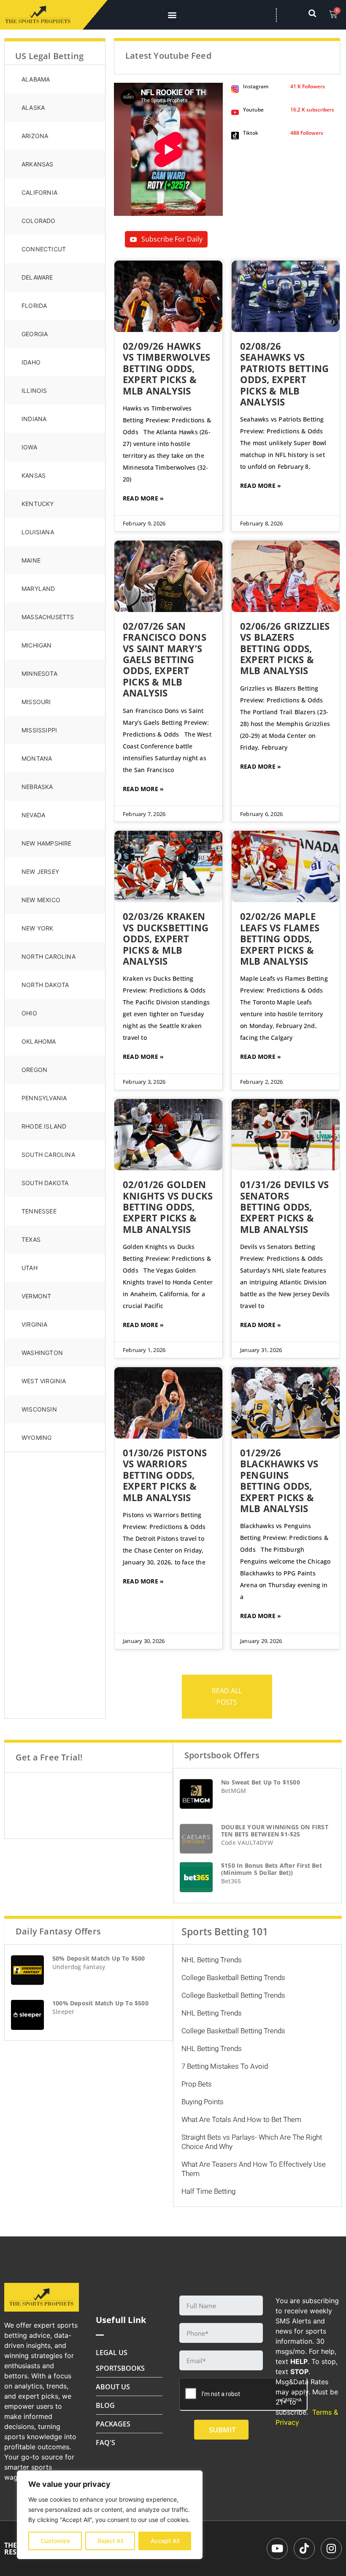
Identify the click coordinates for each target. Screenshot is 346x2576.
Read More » (143, 498)
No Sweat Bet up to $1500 (261, 1782)
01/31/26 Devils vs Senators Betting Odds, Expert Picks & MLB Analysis (285, 1207)
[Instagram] (331, 2549)
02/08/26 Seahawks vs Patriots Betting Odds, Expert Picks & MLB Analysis (284, 374)
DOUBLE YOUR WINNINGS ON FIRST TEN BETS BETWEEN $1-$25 (275, 1831)
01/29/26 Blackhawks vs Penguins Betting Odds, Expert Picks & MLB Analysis (279, 1480)
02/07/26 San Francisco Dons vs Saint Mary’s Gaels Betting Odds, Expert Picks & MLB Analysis (165, 659)
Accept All (165, 2541)
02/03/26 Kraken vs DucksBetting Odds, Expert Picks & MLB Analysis (166, 938)
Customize (55, 2541)
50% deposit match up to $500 (99, 1958)
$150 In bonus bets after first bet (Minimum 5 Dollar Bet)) (272, 1869)
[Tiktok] (304, 2549)
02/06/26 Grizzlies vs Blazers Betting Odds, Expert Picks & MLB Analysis (285, 648)
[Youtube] (277, 2549)
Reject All (110, 2541)
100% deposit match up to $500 (100, 2003)
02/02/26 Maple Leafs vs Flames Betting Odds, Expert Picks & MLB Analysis (280, 938)
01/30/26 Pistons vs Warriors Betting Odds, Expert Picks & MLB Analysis (165, 1475)
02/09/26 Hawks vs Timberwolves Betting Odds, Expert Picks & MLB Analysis (166, 368)
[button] (172, 15)
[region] (110, 2515)
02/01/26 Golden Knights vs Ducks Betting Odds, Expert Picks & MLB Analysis (168, 1207)
